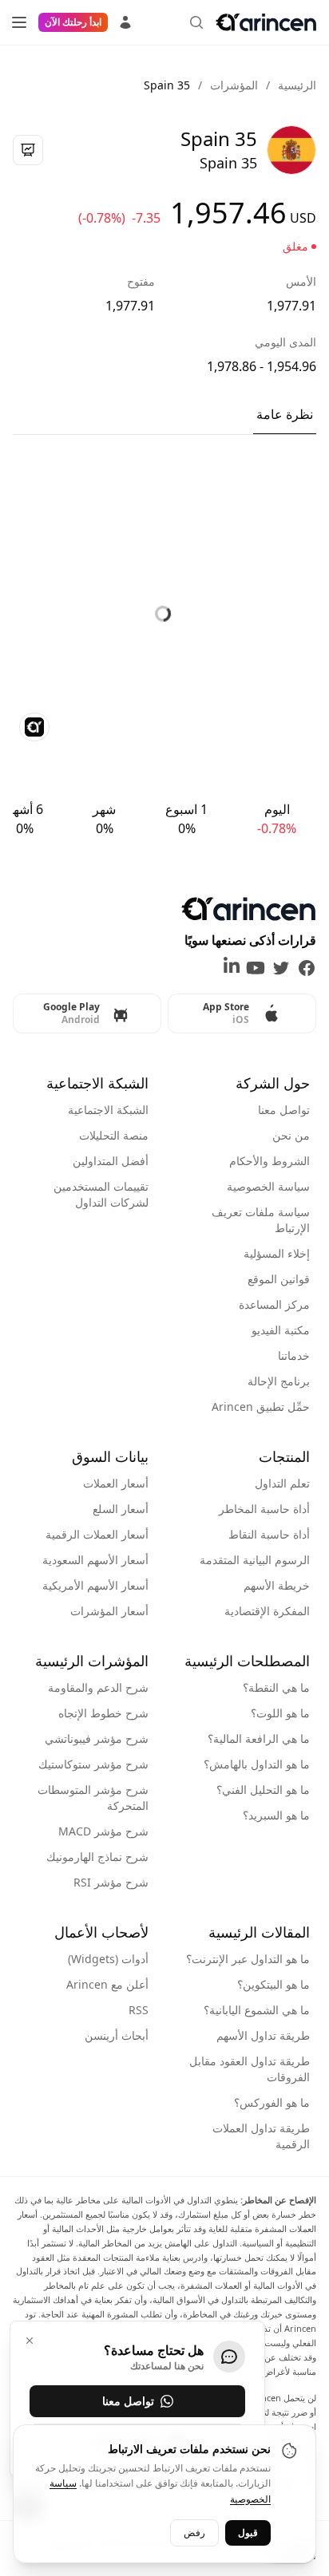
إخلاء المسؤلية (277, 1253)
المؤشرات (234, 85)
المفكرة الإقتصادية (267, 1611)
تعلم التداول (282, 1483)
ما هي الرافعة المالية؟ (259, 1738)
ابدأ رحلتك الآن (73, 22)
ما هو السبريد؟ (276, 1815)
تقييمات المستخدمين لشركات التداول (101, 1194)
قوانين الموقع (279, 1279)
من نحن (291, 1135)
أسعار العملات (116, 1483)
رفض (194, 2533)
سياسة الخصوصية (268, 1186)
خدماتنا (294, 1355)
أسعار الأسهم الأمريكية (95, 1585)
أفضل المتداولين (111, 1161)
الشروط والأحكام (270, 1161)
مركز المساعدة (274, 1304)
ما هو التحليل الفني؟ (263, 1790)
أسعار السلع (121, 1509)
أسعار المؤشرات (109, 1611)
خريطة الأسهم (277, 1585)
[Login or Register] (125, 20)
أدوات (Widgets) (108, 1959)
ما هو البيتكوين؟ (274, 1984)
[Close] (30, 2341)
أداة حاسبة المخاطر (264, 1509)
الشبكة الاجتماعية (108, 1110)
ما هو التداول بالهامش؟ (257, 1764)
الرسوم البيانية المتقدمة (255, 1560)
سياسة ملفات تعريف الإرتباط (261, 1220)
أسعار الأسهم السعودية (95, 1560)
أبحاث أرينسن (117, 2035)
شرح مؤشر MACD (103, 1831)
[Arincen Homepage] (266, 22)
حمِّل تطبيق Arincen (261, 1407)
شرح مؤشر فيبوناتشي (97, 1738)
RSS (139, 2010)
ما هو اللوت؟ (280, 1713)
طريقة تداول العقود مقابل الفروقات (250, 2069)
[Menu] (19, 22)
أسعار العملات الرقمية (97, 1534)
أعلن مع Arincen (107, 1984)
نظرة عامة (285, 414)
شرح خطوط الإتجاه (103, 1713)
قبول (248, 2533)
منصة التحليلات (114, 1135)
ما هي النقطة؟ (276, 1687)
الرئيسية (297, 85)
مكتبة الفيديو (281, 1330)
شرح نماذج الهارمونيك (97, 1857)
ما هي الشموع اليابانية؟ (257, 2010)
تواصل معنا (284, 1110)
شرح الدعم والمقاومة (98, 1687)
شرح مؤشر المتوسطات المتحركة (93, 1798)
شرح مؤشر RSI (111, 1882)
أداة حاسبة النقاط (269, 1534)
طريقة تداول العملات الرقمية (261, 2136)
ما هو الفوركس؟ (272, 2102)
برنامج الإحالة (279, 1381)
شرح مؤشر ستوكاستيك (93, 1764)
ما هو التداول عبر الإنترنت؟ (248, 1959)
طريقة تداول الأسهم (263, 2035)
